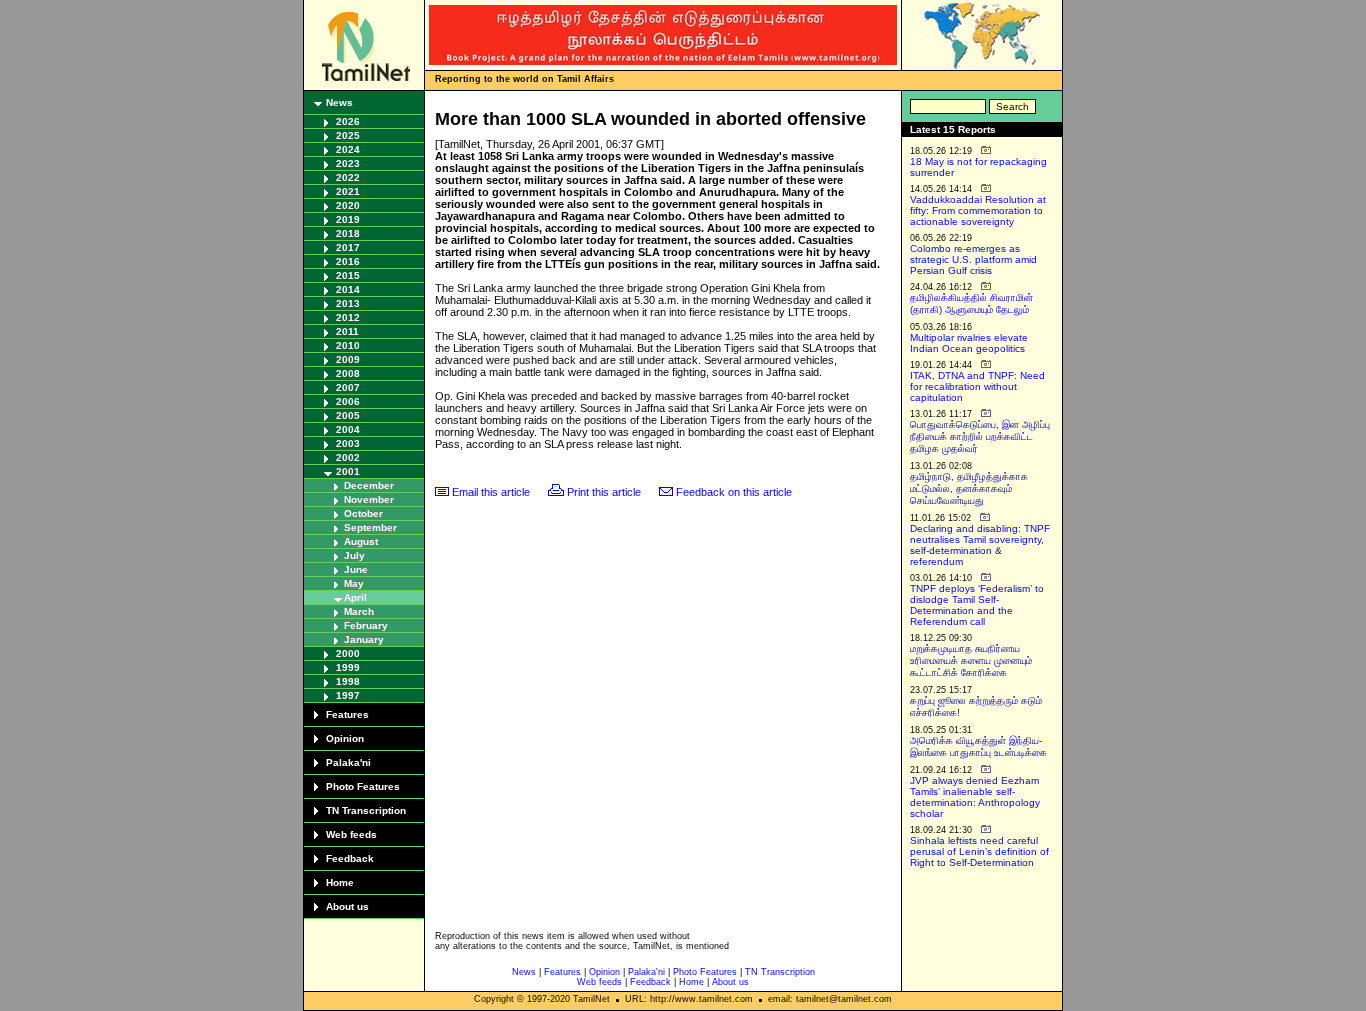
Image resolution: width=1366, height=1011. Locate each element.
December (369, 485)
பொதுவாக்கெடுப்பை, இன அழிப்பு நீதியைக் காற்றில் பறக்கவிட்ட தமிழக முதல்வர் (980, 436)
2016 (348, 261)
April (355, 597)
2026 (348, 121)
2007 (348, 387)
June (356, 569)
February (366, 625)
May (354, 583)
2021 (348, 191)
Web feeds (351, 834)
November (369, 499)
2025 (348, 135)
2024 (348, 149)
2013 (348, 303)
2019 (348, 219)
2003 (348, 443)
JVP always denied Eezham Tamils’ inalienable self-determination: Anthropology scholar (975, 797)
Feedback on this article (734, 492)
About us (347, 906)
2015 (348, 275)
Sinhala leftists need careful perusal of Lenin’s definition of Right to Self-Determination (979, 851)
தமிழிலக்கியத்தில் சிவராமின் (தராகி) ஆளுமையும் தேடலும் (971, 303)
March (359, 611)
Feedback (350, 858)
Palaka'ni (348, 762)
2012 (348, 317)
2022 (348, 177)
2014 (348, 289)
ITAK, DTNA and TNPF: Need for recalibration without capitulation (977, 386)
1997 (348, 695)
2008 (348, 373)
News (339, 102)
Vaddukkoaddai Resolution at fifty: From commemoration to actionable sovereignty (978, 210)
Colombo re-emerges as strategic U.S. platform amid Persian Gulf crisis (973, 259)
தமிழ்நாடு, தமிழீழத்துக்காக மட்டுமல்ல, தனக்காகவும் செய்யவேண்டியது (969, 488)
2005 (348, 415)
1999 (348, 667)
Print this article (604, 492)
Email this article (491, 492)
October (363, 513)
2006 (348, 401)
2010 (348, 345)
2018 (348, 233)
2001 (348, 471)
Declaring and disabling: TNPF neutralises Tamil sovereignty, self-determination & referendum (980, 545)
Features (347, 714)
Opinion (345, 738)
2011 (347, 331)
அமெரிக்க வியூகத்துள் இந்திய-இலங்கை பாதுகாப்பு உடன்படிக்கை (978, 746)
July (354, 555)
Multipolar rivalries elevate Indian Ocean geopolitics (969, 343)
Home (340, 882)
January (364, 639)
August (361, 541)
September (370, 527)
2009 (348, 359)
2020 (348, 205)
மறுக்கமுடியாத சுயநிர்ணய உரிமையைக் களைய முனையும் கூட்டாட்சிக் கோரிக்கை (971, 660)
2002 (348, 457)
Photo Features (363, 786)
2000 (348, 653)
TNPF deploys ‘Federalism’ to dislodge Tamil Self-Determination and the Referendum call (977, 605)
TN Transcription (366, 810)
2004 (348, 429)
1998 (348, 681)
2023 (348, 163)
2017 (348, 247)
